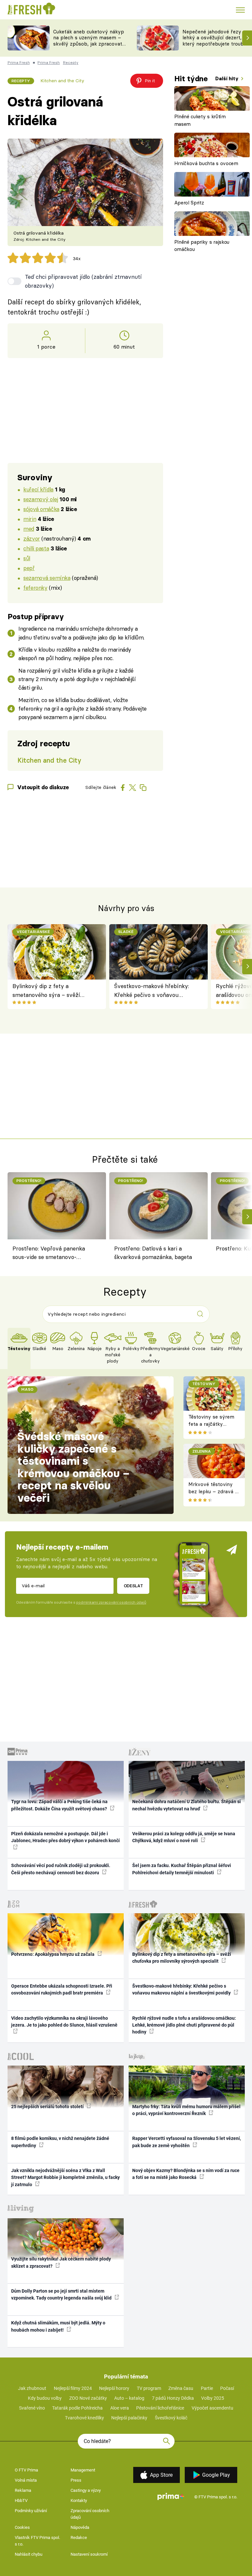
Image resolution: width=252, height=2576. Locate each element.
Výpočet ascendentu (212, 2408)
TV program (149, 2388)
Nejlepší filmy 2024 (73, 2388)
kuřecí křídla (38, 489)
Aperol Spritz (189, 203)
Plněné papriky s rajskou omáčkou (202, 246)
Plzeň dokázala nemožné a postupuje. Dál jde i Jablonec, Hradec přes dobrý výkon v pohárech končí (65, 1837)
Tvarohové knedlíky (84, 2418)
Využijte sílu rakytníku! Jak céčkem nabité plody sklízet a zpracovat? (61, 2262)
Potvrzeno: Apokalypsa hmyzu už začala (53, 1954)
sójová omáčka (41, 509)
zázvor (31, 538)
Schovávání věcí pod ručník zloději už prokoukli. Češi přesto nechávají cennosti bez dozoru (61, 1869)
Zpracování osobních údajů (90, 2514)
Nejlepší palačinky (129, 2418)
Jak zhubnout (32, 2388)
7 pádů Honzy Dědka (173, 2398)
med (29, 529)
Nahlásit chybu (29, 2554)
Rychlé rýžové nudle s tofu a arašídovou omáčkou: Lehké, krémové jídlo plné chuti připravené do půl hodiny (184, 2025)
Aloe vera (120, 2408)
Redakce (79, 2538)
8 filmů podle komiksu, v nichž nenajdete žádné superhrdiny (60, 2142)
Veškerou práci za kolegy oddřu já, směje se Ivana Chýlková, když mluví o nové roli (184, 1837)
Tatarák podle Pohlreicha (77, 2408)
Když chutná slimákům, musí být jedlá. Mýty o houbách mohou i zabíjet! (58, 2326)
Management (83, 2470)
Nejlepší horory (114, 2388)
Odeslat (133, 1586)
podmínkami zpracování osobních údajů (111, 1602)
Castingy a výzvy (86, 2490)
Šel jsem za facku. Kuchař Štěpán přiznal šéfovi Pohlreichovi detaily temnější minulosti (182, 1869)
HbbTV (21, 2500)
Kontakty (79, 2500)
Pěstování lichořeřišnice (160, 2408)
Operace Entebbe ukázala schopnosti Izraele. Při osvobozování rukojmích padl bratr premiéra (62, 1989)
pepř (29, 568)
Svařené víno (32, 2408)
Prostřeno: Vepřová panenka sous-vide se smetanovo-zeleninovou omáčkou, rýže (49, 1254)
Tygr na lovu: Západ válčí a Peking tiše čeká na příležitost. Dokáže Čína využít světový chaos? (60, 1805)
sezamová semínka (47, 578)
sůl (27, 558)
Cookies (22, 2527)
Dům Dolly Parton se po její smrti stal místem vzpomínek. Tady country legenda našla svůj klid (62, 2294)
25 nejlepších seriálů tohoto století (48, 2107)
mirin (30, 519)
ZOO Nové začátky (88, 2398)
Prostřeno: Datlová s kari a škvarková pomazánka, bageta (153, 1253)
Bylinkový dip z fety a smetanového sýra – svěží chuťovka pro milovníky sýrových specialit (46, 991)
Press (76, 2480)
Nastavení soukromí (89, 2554)
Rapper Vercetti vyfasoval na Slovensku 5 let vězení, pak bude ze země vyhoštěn (187, 2142)
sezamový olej (41, 499)
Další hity (228, 78)
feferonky (35, 588)
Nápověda (80, 2527)
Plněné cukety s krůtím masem (200, 120)
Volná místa (26, 2480)
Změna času (181, 2388)
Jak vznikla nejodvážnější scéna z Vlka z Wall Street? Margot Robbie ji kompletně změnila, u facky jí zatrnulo (65, 2177)
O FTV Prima (26, 2470)
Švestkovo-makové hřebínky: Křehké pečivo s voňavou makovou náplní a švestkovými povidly (154, 991)
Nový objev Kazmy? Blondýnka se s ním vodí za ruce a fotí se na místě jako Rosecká (186, 2174)
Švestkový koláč (171, 2418)
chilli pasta (36, 548)
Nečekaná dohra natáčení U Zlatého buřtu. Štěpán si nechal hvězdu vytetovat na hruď (187, 1805)
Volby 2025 (213, 2398)
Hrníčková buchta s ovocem (206, 163)
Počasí (227, 2388)
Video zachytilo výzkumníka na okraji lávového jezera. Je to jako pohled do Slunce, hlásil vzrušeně (64, 2022)
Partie (207, 2388)
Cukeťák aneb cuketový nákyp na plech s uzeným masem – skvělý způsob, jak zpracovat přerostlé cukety (89, 41)
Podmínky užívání (31, 2511)
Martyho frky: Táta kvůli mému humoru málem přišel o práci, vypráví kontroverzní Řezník (186, 2110)
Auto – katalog (129, 2398)
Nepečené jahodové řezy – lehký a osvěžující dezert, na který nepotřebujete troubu (216, 38)
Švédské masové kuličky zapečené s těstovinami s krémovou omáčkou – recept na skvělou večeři (73, 1467)
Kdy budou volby (45, 2398)
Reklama (23, 2490)
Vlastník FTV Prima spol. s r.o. (37, 2541)
